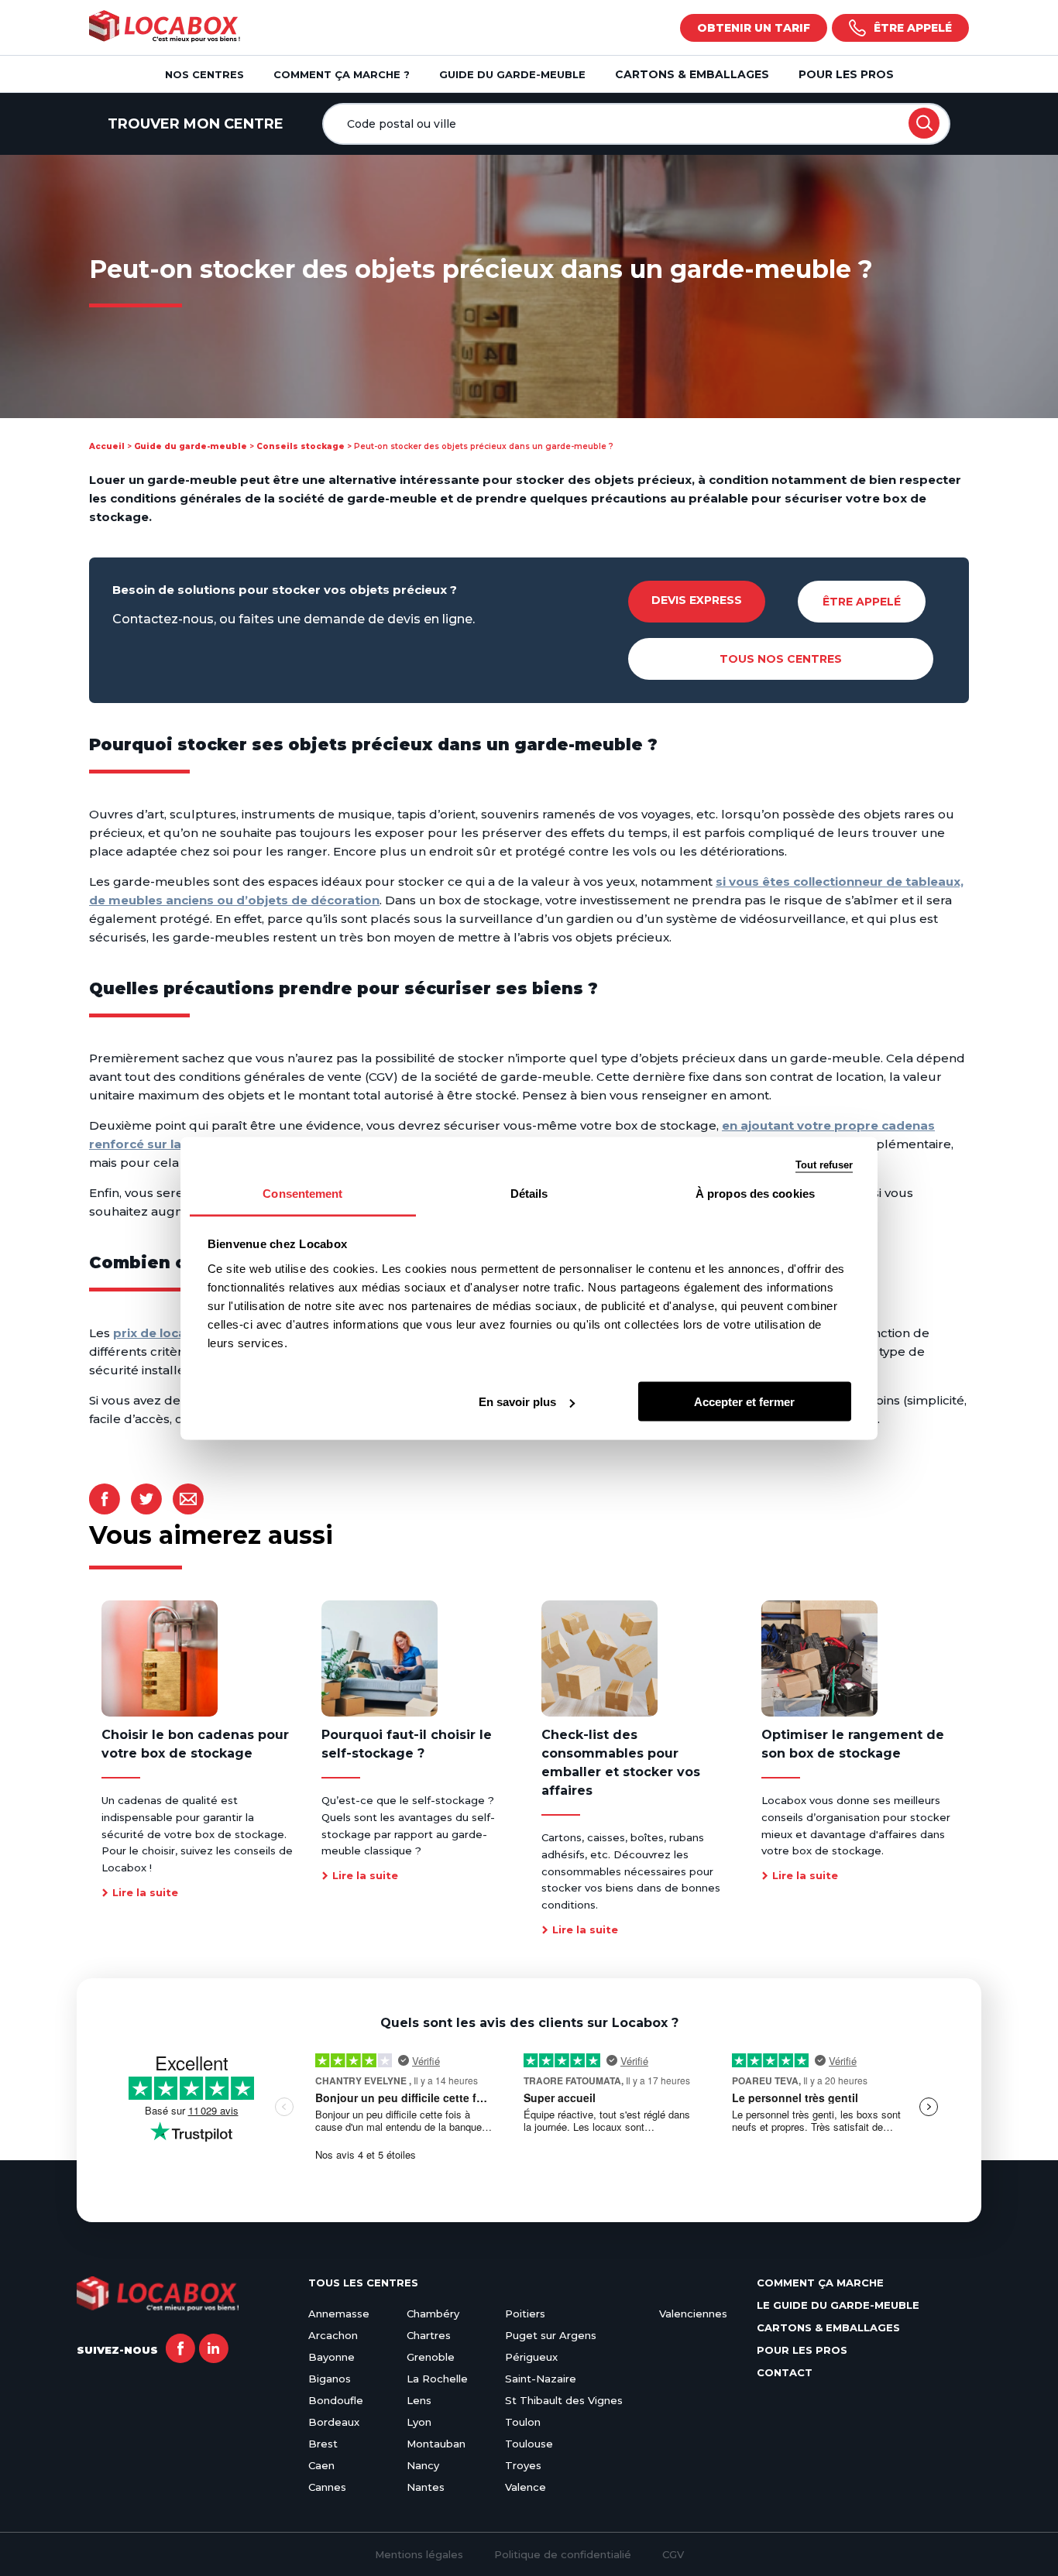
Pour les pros (846, 74)
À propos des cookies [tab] (755, 1193)
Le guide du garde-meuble (838, 2305)
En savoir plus (517, 1402)
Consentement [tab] (302, 1193)
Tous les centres (363, 2283)
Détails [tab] (529, 1193)
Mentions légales (419, 2554)
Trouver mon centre (196, 124)
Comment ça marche (820, 2283)
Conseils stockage (301, 446)
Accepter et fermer (744, 1402)
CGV (673, 2554)
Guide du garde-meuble (191, 446)
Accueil (107, 446)
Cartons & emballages (692, 74)
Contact (785, 2372)
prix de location (162, 1333)
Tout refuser (824, 1164)
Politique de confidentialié (563, 2554)
